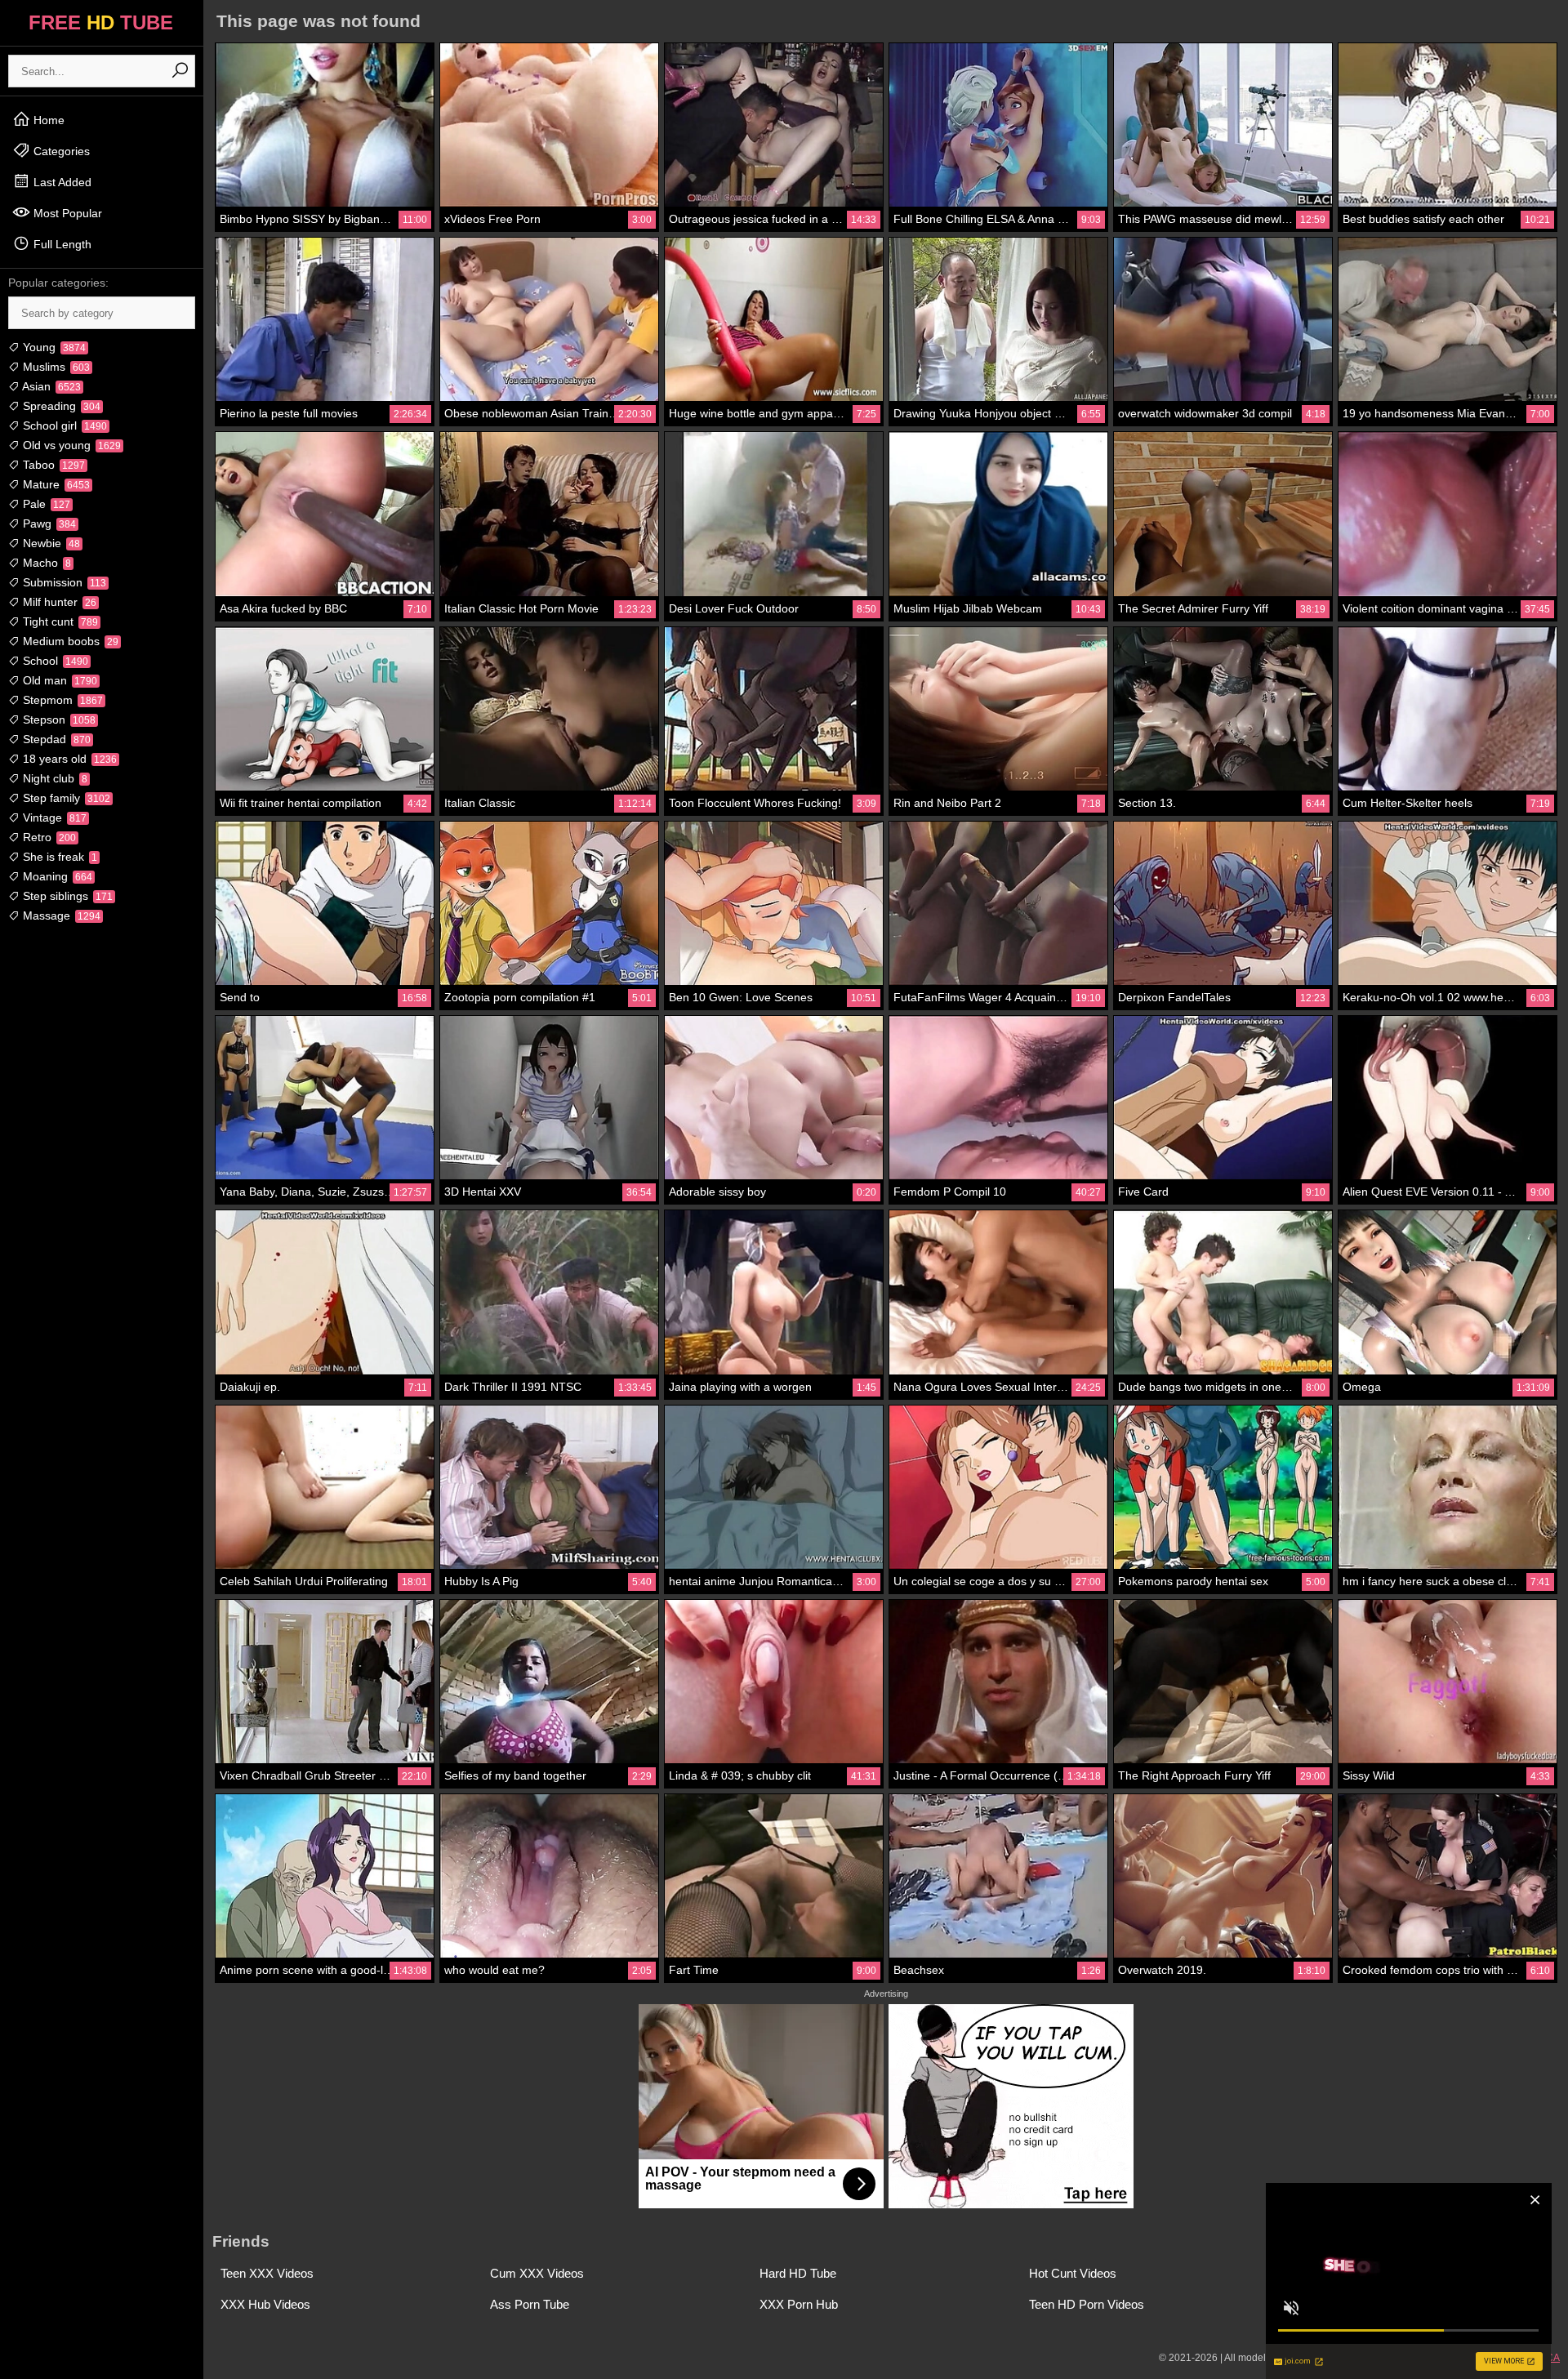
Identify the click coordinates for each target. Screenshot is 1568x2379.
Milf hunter (58, 602)
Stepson (58, 719)
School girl (63, 425)
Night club (53, 778)
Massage (60, 916)
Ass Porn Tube (530, 2304)
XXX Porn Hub (799, 2304)
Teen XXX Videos (267, 2273)
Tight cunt (59, 621)
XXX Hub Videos (265, 2304)
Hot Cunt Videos (1073, 2273)
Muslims (55, 367)
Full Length (61, 244)
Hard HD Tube (798, 2273)
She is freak (58, 857)
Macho (45, 563)
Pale (45, 504)
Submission (63, 582)
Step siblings (66, 896)
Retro (48, 837)
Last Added (61, 182)
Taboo (52, 465)
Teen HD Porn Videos (1087, 2304)
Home (47, 120)
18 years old (68, 759)
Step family (65, 798)
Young (53, 347)
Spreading (60, 406)
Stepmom (61, 700)
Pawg (48, 523)
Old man (58, 680)
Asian (50, 386)
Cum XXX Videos (537, 2273)
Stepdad (55, 739)
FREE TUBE (101, 22)
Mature (55, 484)
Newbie (50, 543)
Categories (60, 151)
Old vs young (70, 445)
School (54, 661)
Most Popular (66, 213)
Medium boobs (69, 641)
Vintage (53, 818)
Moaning (56, 876)
